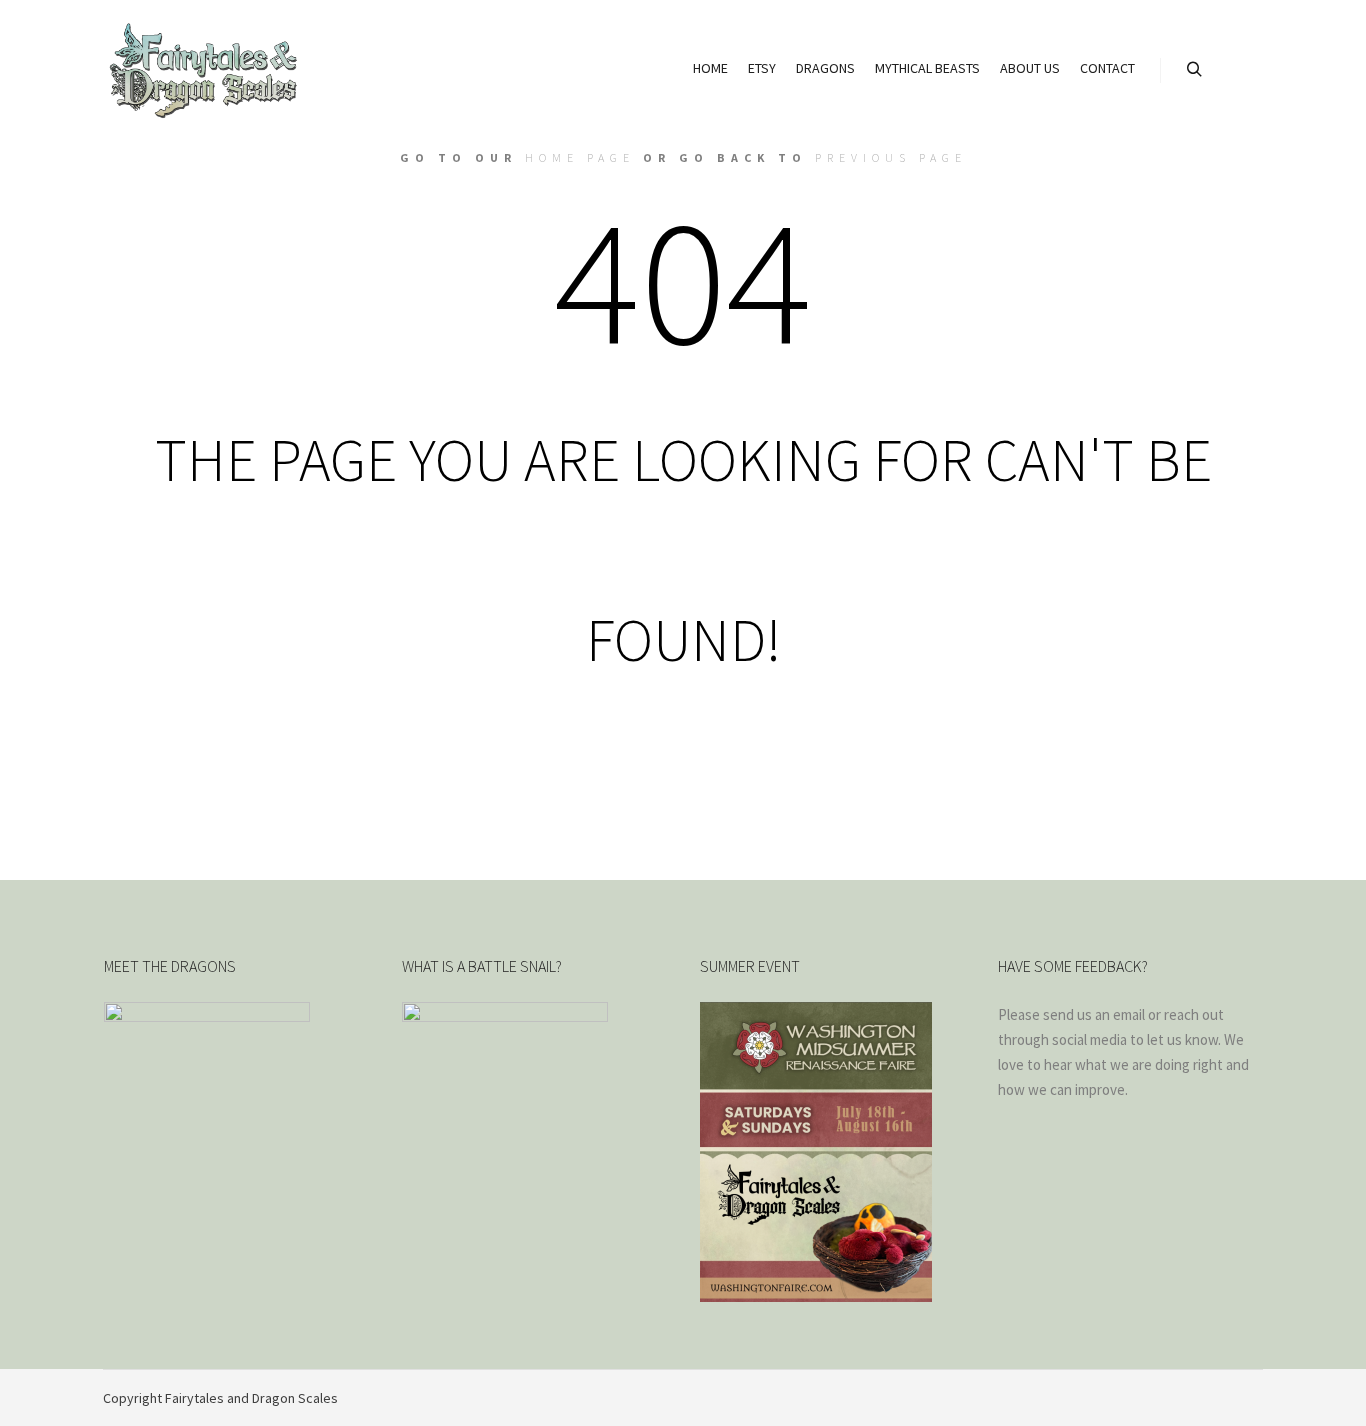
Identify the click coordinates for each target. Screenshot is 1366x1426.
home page (580, 157)
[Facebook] (1220, 1398)
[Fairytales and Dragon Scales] (203, 70)
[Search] (1194, 70)
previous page (891, 157)
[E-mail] (1190, 1398)
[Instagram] (1250, 1398)
